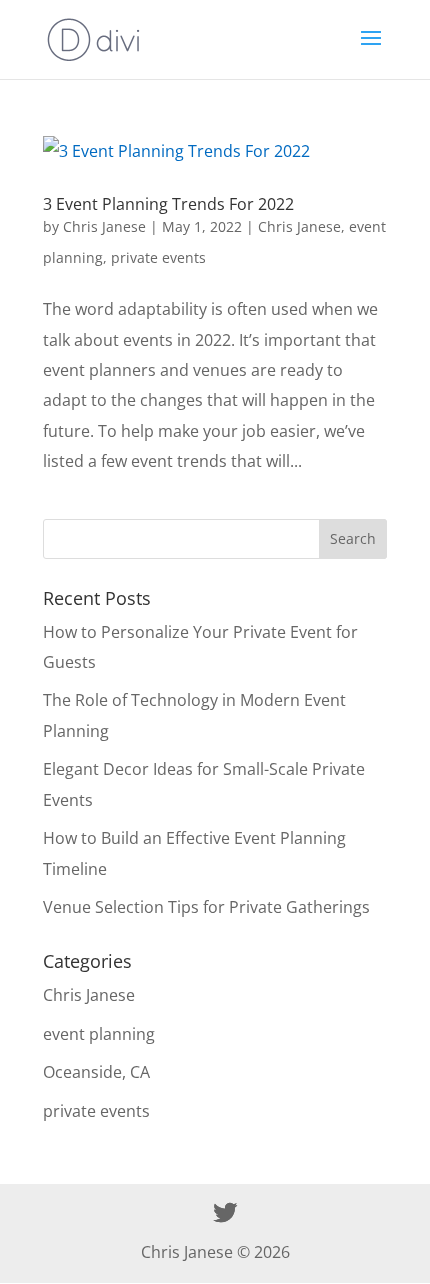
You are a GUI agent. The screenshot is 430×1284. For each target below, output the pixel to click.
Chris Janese (104, 226)
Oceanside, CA (96, 1072)
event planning (99, 1034)
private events (158, 257)
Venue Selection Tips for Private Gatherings (206, 907)
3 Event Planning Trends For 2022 (168, 204)
